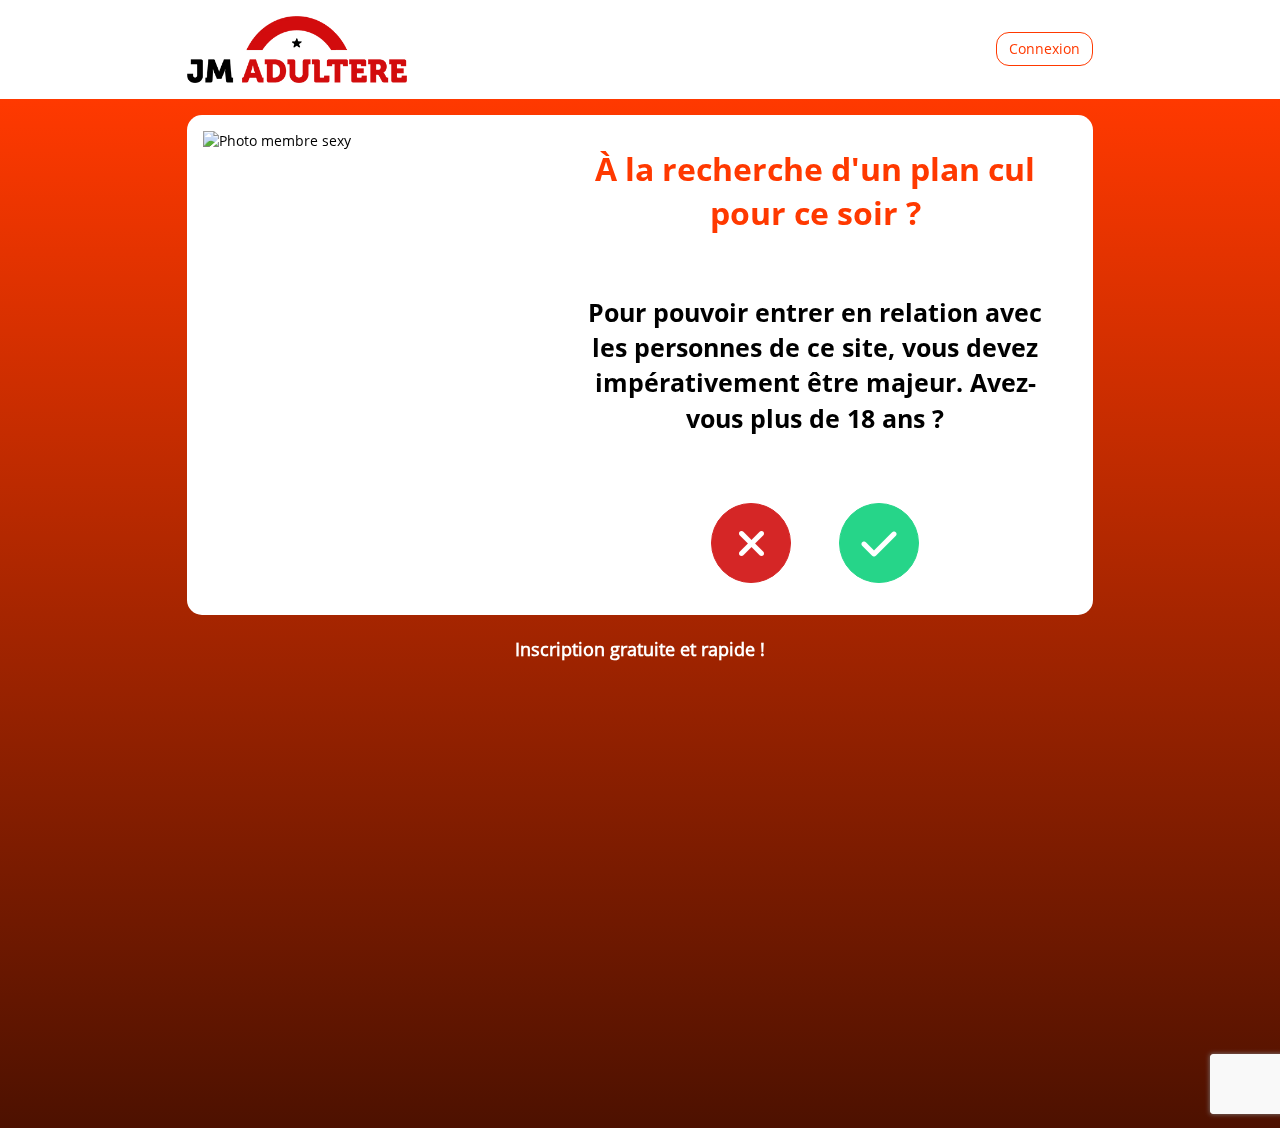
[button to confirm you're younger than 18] (751, 543)
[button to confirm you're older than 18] (879, 543)
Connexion (1044, 48)
